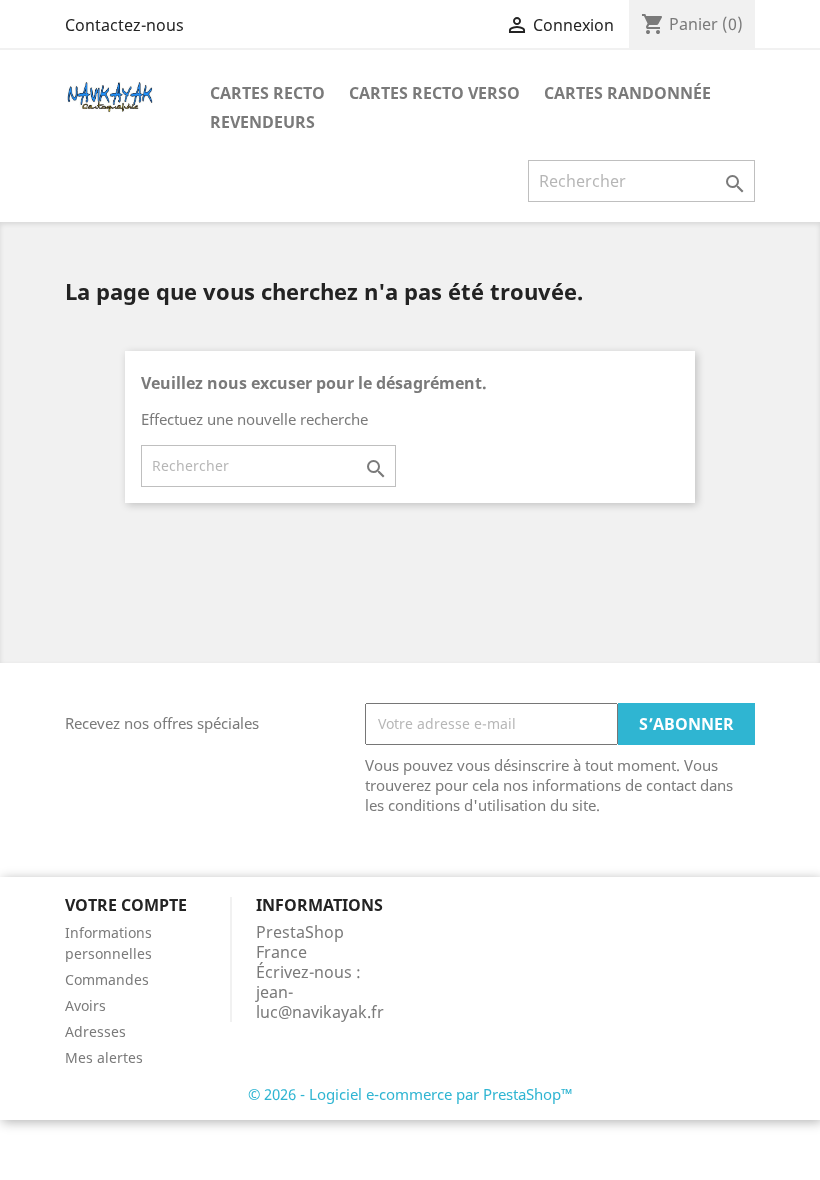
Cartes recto (267, 93)
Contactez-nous (124, 25)
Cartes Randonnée (627, 93)
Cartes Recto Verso (434, 93)
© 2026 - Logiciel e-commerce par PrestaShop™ (410, 1094)
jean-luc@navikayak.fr (320, 1002)
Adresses (95, 1031)
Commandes (107, 979)
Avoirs (85, 1005)
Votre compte (126, 905)
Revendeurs (262, 122)
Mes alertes (104, 1057)
